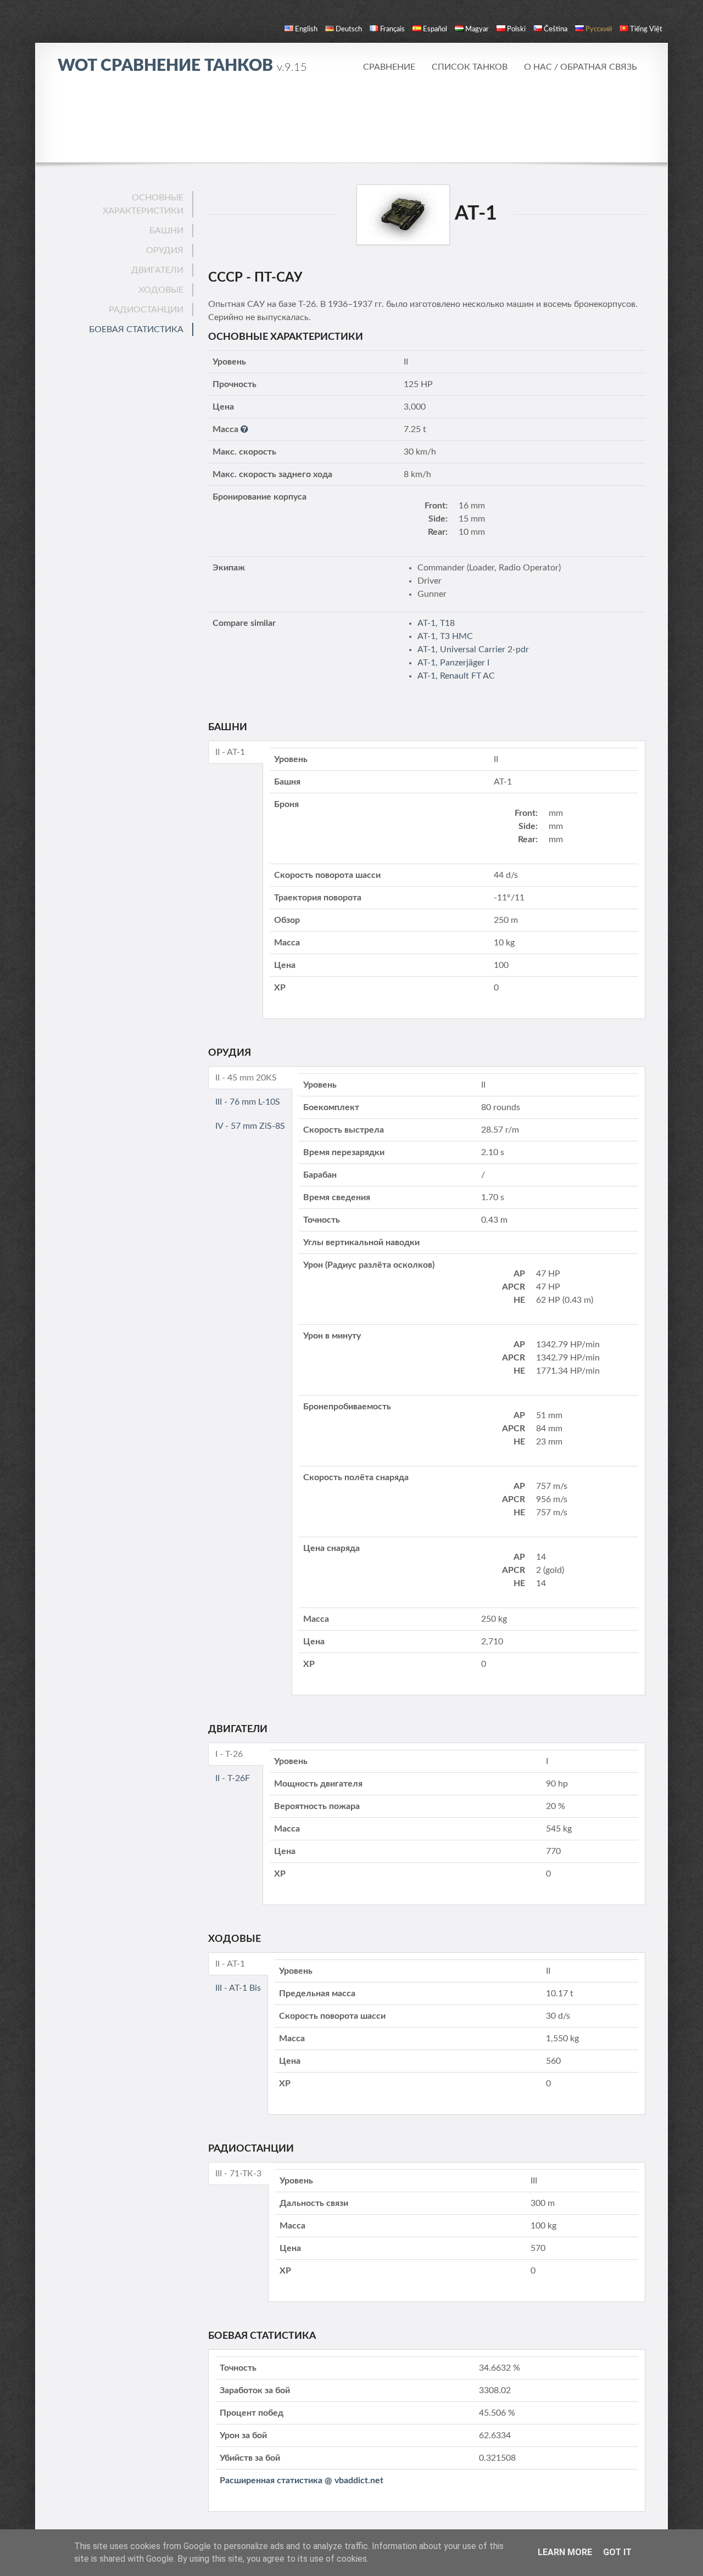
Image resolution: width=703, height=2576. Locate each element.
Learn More (565, 2552)
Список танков (470, 67)
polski (516, 29)
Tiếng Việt (646, 29)
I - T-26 (229, 1754)
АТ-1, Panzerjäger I (453, 663)
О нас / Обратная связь (581, 67)
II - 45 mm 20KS (246, 1078)
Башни (166, 231)
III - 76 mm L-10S (248, 1102)
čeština (556, 29)
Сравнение (389, 67)
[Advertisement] (351, 118)
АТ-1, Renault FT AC (456, 676)
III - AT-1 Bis (238, 1988)
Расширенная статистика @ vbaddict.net (302, 2480)
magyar (477, 29)
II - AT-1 (230, 752)
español (435, 29)
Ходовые (161, 290)
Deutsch (349, 29)
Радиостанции (146, 310)
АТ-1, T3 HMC (445, 636)
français (392, 29)
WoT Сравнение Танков (182, 66)
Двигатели (157, 270)
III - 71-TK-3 (238, 2174)
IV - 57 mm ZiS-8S (250, 1126)
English (306, 29)
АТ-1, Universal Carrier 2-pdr (473, 649)
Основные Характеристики (143, 204)
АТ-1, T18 (436, 623)
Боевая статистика (136, 329)
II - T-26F (233, 1778)
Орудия (165, 250)
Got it (617, 2552)
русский (599, 29)
